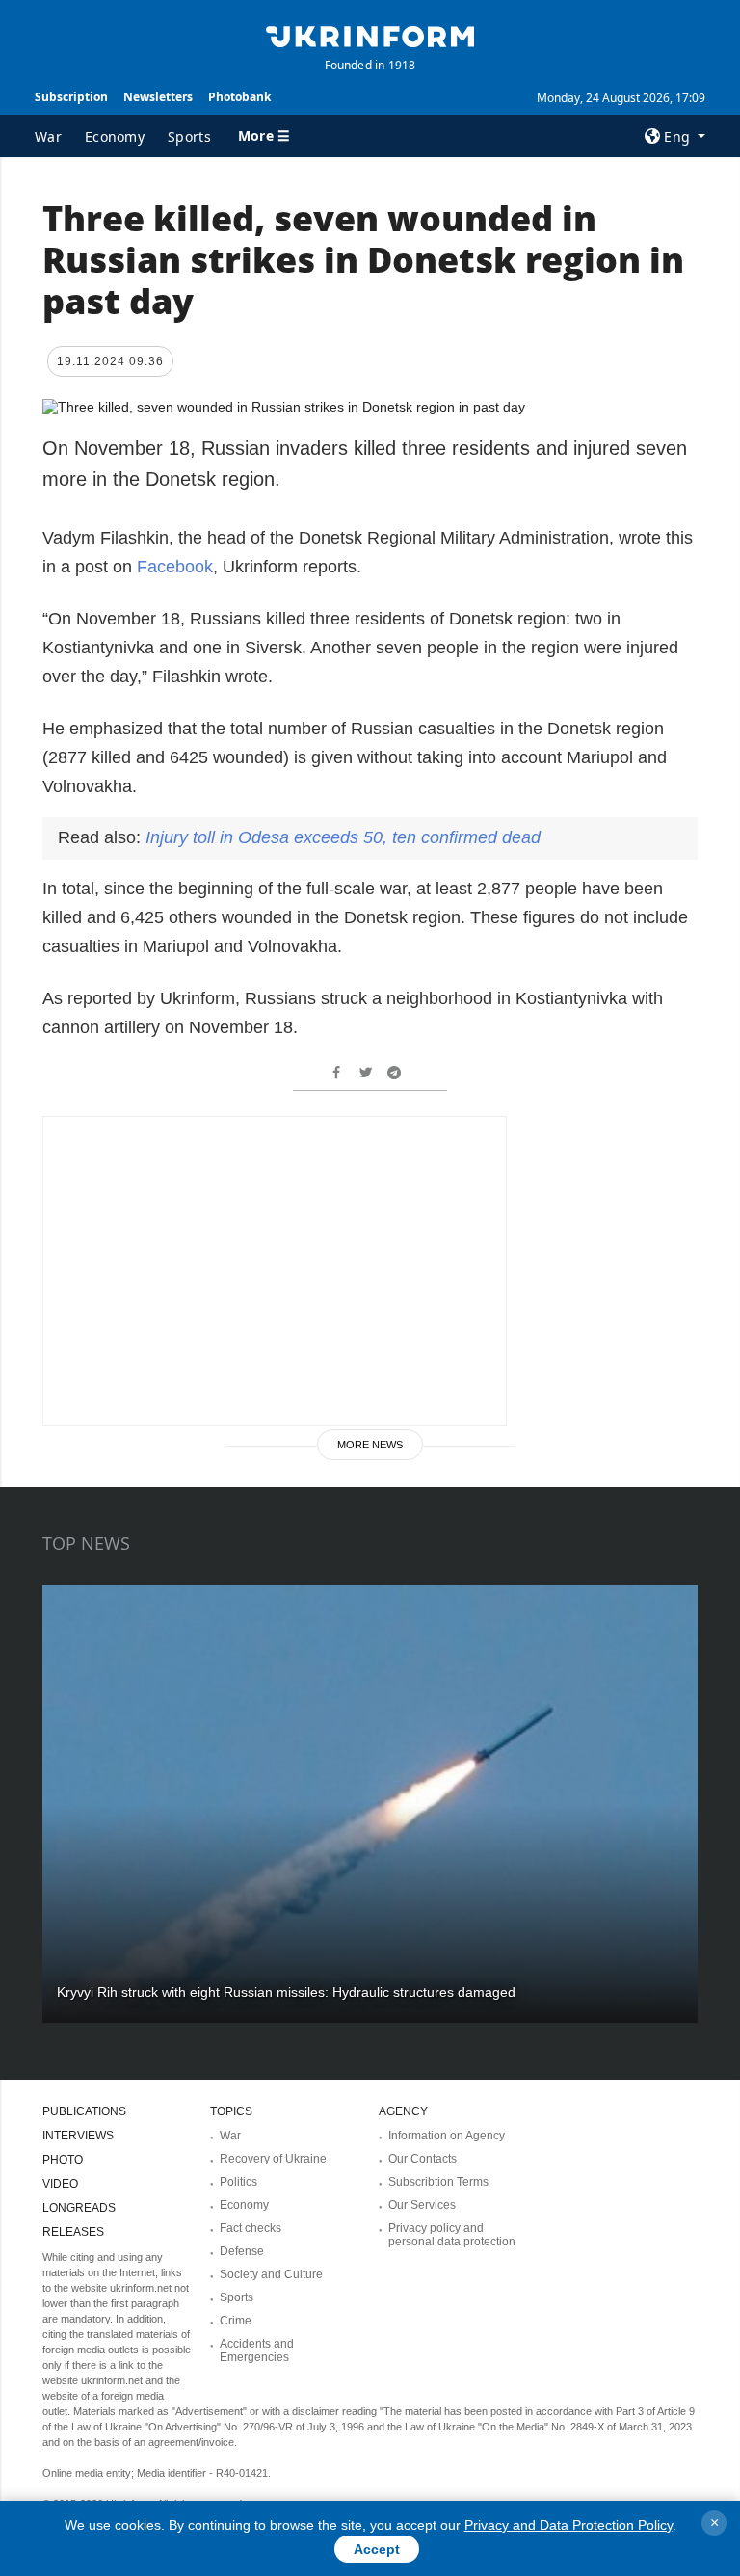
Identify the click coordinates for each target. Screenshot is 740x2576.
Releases (73, 2232)
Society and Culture (271, 2274)
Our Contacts (423, 2159)
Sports (189, 136)
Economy (115, 136)
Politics (238, 2182)
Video (60, 2184)
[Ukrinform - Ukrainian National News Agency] (370, 35)
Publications (84, 2111)
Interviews (78, 2136)
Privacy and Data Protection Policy (568, 2525)
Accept (377, 2549)
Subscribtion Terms (438, 2182)
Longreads (79, 2208)
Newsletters (158, 97)
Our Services (422, 2205)
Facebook (175, 567)
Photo (63, 2160)
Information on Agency (447, 2136)
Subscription (71, 97)
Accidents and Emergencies (257, 2350)
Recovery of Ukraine (273, 2159)
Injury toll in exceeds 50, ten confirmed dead (343, 837)
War (48, 136)
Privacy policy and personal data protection (452, 2235)
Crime (236, 2321)
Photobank (239, 97)
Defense (242, 2251)
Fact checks (251, 2228)
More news (370, 1445)
